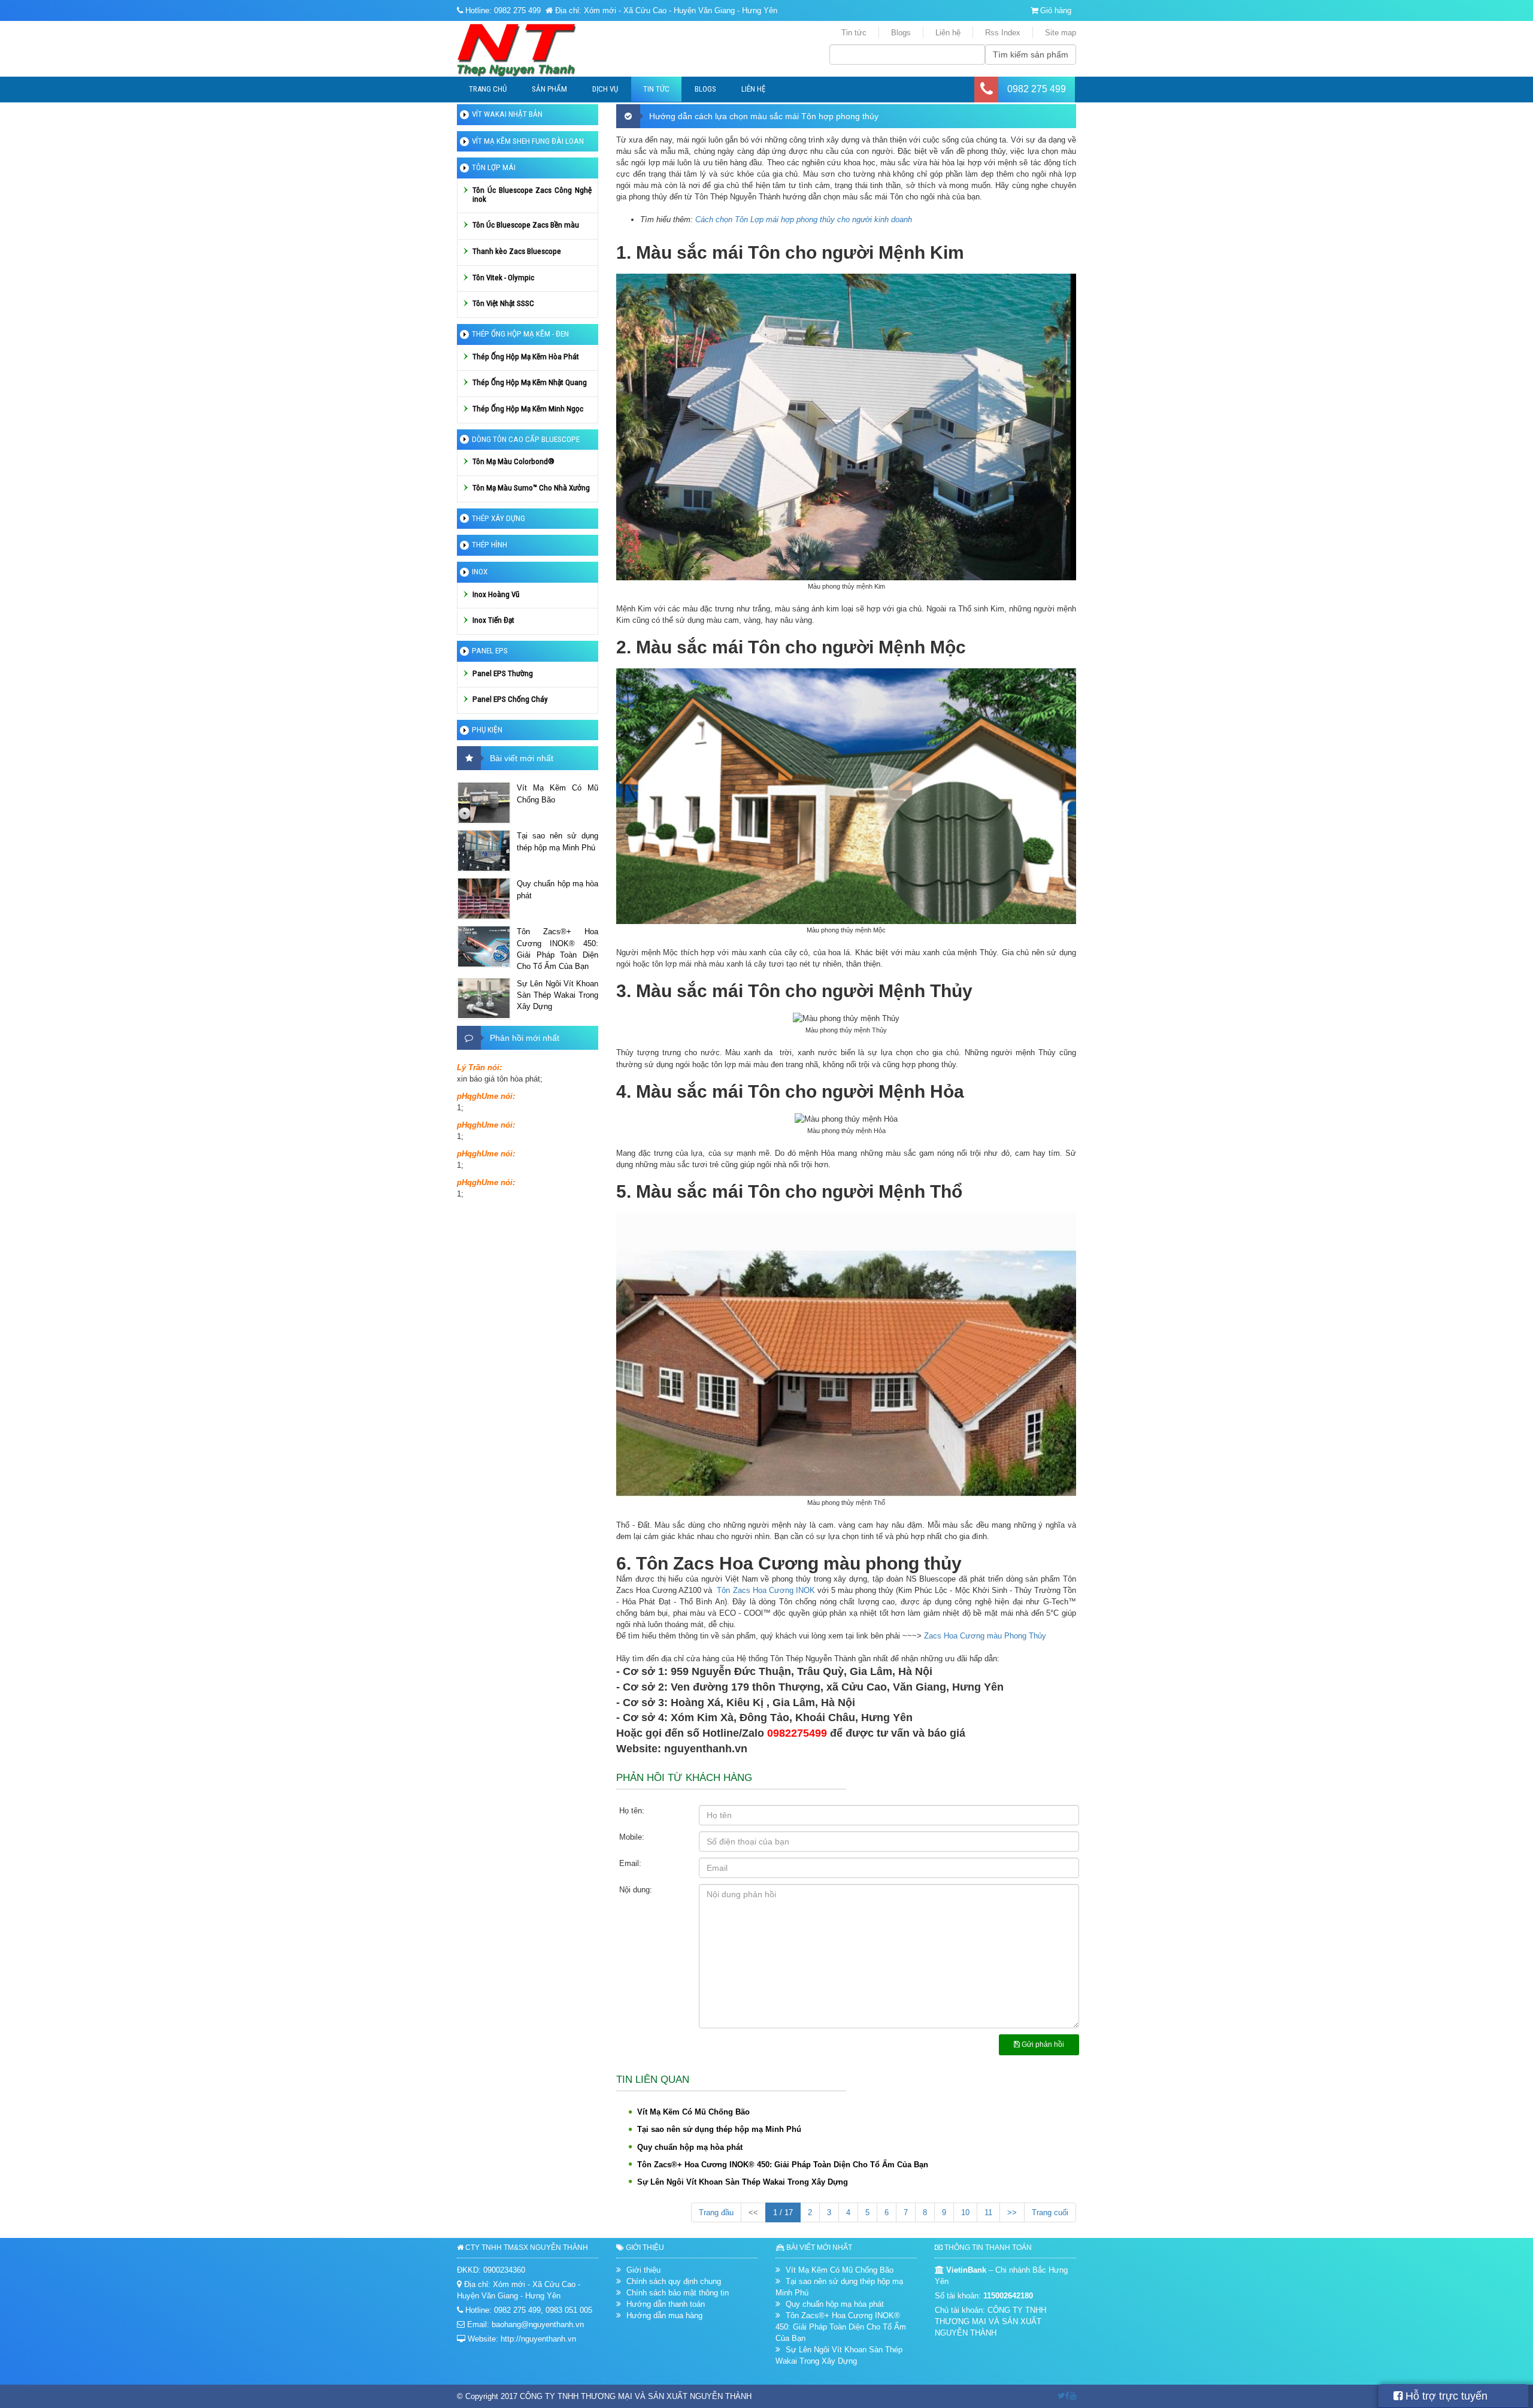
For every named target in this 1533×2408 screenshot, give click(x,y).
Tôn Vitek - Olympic (503, 278)
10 (965, 2212)
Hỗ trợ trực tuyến (1445, 2396)
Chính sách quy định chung (674, 2281)
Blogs (901, 33)
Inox (480, 572)
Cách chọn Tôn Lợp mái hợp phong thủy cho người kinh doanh (804, 219)
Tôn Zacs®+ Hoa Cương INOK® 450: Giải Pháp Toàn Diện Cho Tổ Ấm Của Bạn (783, 2165)
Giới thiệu (643, 2270)
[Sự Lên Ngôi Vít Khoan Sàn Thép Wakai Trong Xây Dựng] (484, 999)
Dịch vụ (605, 89)
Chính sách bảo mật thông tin (678, 2293)
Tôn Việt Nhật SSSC (503, 303)
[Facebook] (1067, 2396)
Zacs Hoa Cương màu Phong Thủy (985, 1636)
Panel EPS (490, 651)
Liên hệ (948, 33)
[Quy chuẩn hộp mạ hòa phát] (484, 899)
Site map (1061, 33)
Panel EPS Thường (503, 673)
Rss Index (1003, 33)
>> (1012, 2212)
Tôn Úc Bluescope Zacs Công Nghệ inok (532, 195)
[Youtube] (1073, 2396)
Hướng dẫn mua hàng (664, 2315)
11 (988, 2212)
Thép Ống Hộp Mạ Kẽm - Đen (520, 334)
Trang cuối (1050, 2212)
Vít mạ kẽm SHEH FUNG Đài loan (528, 141)
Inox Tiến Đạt (493, 620)
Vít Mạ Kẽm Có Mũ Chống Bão (693, 2112)
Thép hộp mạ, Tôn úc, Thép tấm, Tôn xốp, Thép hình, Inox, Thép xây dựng (536, 50)
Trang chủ (488, 89)
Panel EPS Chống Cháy (510, 699)
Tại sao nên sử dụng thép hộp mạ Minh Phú (719, 2129)
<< (753, 2212)
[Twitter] (1061, 2396)
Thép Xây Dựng (499, 518)
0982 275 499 (1037, 89)
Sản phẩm (549, 89)
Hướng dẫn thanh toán (666, 2304)
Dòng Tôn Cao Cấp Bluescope (526, 439)
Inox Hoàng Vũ (496, 594)
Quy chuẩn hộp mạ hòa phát (690, 2147)
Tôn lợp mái (494, 167)
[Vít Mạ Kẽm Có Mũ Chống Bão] (484, 803)
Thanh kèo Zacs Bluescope (517, 251)
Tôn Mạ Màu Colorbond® (513, 461)
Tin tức (854, 33)
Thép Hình (490, 545)
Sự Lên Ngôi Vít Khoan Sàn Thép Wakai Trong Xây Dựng (743, 2182)
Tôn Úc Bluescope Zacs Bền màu (526, 225)
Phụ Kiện (487, 730)
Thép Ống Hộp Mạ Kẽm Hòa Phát (526, 357)
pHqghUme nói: (486, 1096)
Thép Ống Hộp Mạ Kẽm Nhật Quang (530, 382)
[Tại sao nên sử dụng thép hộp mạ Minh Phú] (484, 851)
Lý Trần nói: (479, 1067)
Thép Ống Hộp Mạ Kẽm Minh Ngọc (528, 409)
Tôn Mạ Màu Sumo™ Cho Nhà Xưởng (531, 488)
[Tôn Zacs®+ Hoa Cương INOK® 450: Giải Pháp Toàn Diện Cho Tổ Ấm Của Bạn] (484, 947)
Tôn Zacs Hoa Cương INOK (766, 1590)
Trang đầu (716, 2212)
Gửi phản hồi (1042, 2044)
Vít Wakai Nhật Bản (507, 114)
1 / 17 (783, 2212)
